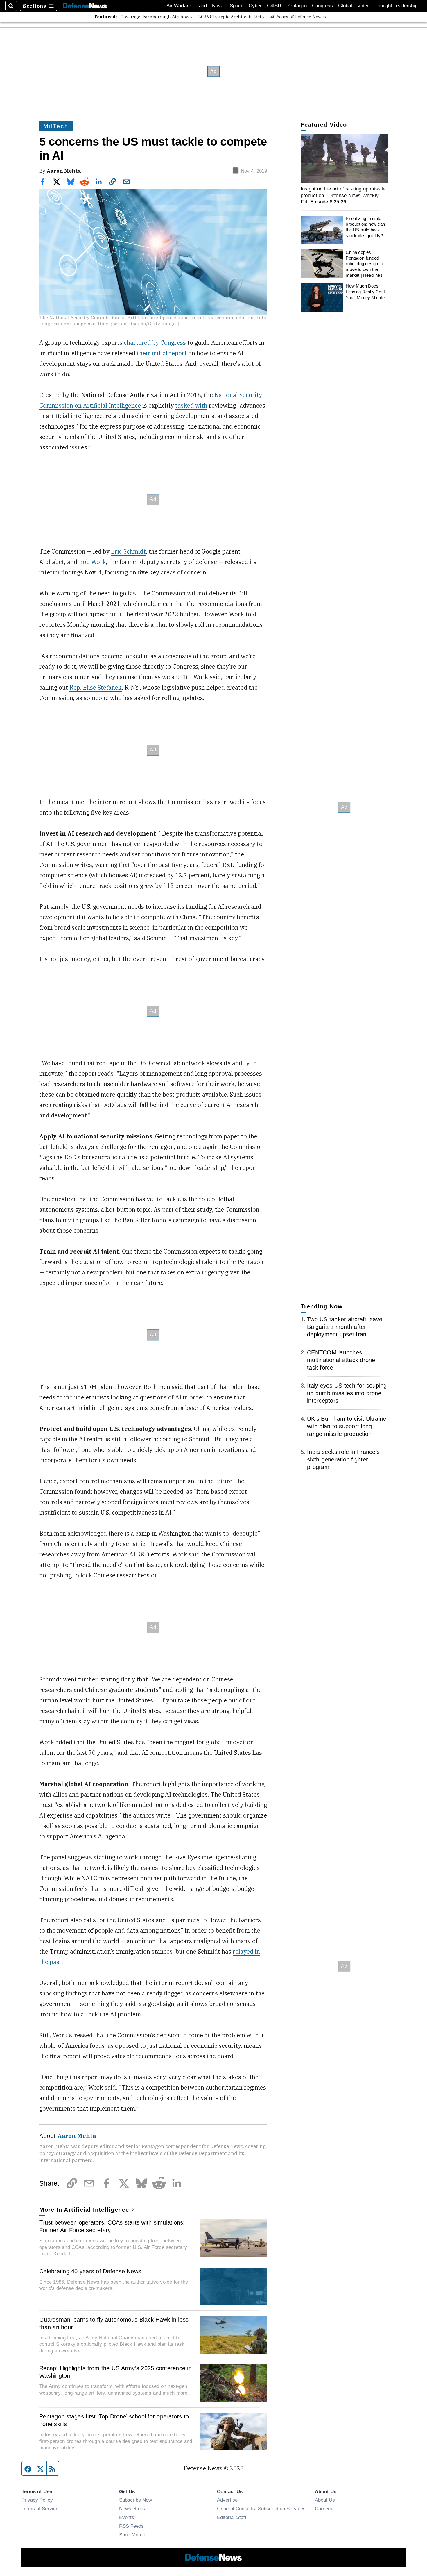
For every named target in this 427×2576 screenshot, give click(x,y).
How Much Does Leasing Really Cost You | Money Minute (365, 292)
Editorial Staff (232, 2517)
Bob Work (92, 562)
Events (127, 2517)
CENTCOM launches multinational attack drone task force (341, 1360)
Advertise (227, 2500)
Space (237, 6)
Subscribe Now (136, 2500)
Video (363, 6)
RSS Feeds (131, 2526)
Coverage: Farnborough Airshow (155, 17)
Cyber (255, 6)
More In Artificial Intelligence (84, 2210)
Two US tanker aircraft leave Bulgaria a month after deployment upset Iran (345, 1327)
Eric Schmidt (128, 551)
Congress (322, 6)
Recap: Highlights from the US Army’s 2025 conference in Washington (115, 2372)
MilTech (56, 126)
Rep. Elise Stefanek (96, 687)
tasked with (191, 405)
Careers (324, 2509)
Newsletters (132, 2509)
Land (202, 6)
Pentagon (297, 6)
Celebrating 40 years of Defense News (90, 2271)
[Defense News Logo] (85, 6)
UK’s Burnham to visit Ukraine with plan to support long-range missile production (347, 1426)
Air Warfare (179, 6)
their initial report (162, 353)
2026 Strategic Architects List (230, 17)
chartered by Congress (155, 343)
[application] (344, 158)
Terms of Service (40, 2509)
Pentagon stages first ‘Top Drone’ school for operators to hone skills (114, 2420)
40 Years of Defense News (297, 17)
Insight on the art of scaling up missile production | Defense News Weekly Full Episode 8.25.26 (343, 195)
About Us (325, 2500)
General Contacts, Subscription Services (261, 2509)
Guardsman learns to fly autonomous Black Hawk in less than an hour (114, 2323)
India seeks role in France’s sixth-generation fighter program (343, 1459)
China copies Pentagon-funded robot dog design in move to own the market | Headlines (364, 264)
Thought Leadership (396, 6)
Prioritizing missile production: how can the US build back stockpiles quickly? (365, 227)
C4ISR (274, 6)
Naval (218, 6)
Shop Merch (132, 2535)
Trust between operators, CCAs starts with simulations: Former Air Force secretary (112, 2226)
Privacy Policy (37, 2500)
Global (345, 6)
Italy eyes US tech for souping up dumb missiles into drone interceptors (347, 1393)
